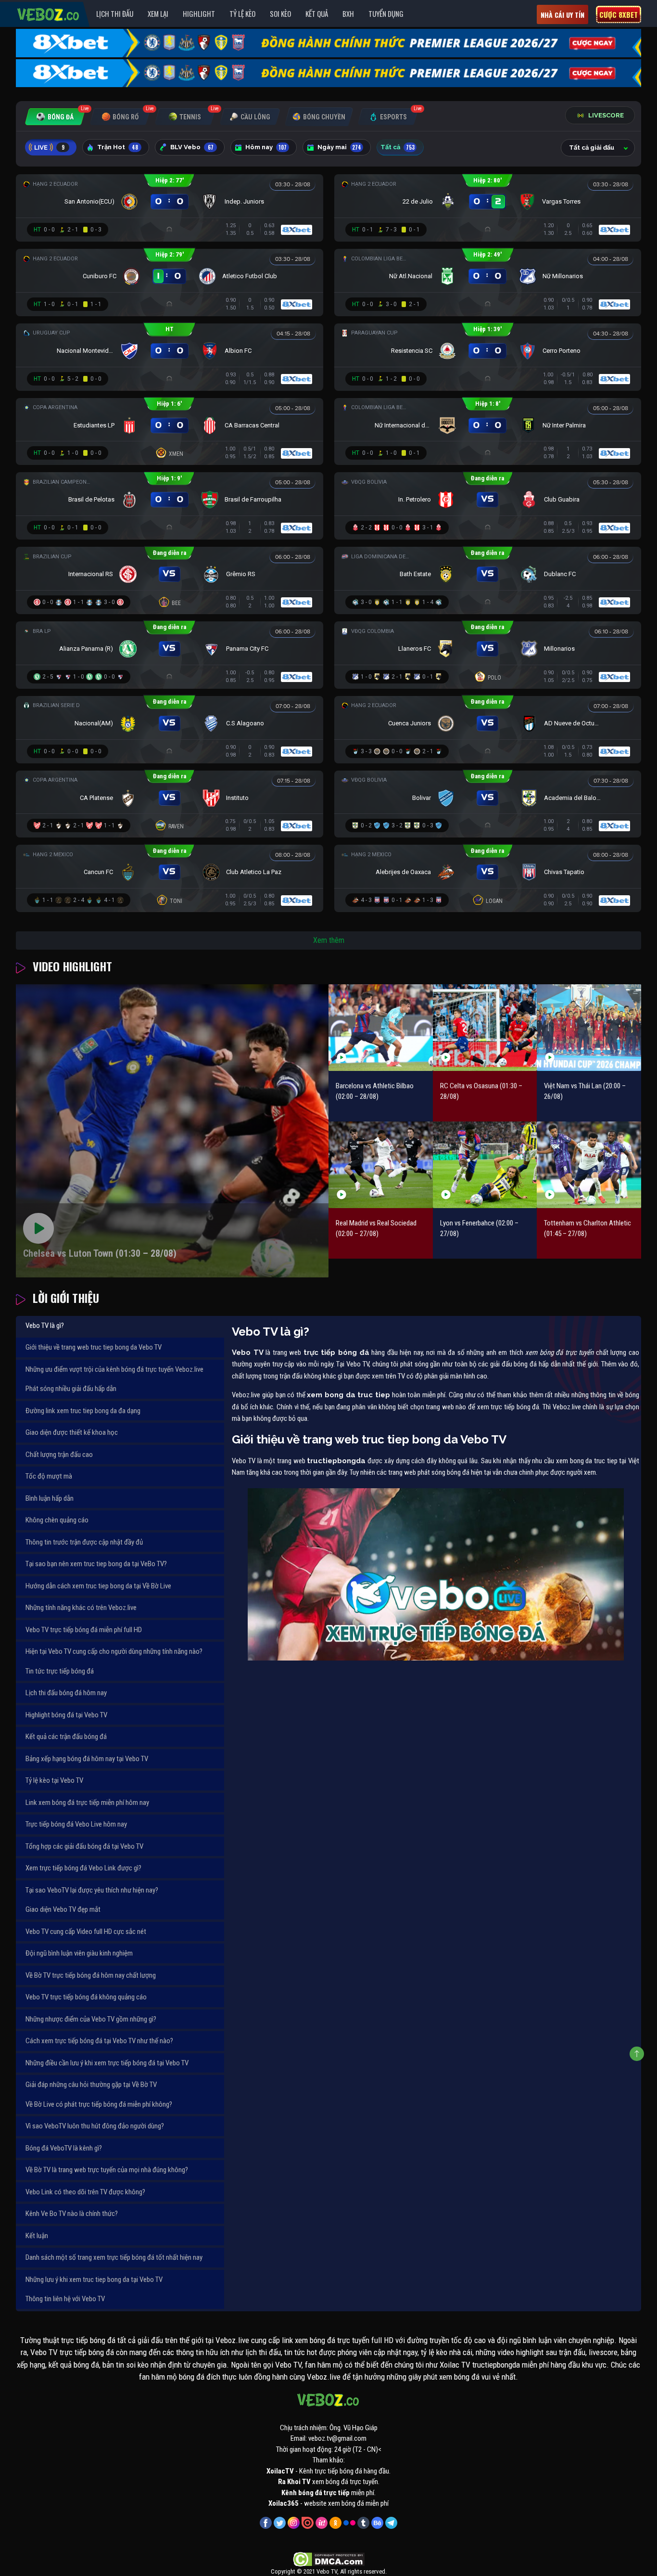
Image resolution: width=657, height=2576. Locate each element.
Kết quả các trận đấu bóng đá (66, 1737)
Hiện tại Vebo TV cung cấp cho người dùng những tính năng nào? (114, 1651)
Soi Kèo (280, 13)
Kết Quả (317, 13)
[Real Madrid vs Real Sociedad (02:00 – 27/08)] (381, 1165)
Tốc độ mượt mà (49, 1476)
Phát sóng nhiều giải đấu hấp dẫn (71, 1389)
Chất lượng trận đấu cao (59, 1455)
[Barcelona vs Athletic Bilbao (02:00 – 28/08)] (381, 1027)
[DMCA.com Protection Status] (329, 2559)
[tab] (55, 117)
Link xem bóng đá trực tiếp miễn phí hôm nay (87, 1803)
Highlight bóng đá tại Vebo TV (66, 1715)
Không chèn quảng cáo (57, 1520)
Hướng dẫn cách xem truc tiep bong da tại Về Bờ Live (98, 1586)
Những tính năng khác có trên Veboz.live (81, 1608)
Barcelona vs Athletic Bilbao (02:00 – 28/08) (375, 1091)
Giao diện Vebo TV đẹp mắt (63, 1909)
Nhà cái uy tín (562, 15)
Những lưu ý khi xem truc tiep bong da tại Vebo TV (94, 2280)
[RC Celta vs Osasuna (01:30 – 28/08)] (485, 1027)
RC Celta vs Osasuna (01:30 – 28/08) (481, 1091)
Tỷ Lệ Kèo (242, 13)
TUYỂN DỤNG (386, 13)
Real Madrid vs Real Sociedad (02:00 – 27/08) (376, 1229)
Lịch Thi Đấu (115, 13)
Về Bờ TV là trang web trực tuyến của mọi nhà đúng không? (107, 2170)
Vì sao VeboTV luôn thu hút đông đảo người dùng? (95, 2126)
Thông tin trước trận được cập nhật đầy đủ (84, 1542)
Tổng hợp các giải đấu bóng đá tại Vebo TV (84, 1846)
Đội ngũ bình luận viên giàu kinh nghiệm (79, 1953)
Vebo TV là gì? (45, 1326)
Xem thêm (329, 940)
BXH (348, 13)
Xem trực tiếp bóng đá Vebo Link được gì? (83, 1868)
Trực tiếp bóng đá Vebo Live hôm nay (76, 1824)
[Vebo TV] (49, 13)
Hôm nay (266, 147)
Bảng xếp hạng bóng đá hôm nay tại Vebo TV (87, 1759)
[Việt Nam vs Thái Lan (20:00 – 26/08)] (589, 1027)
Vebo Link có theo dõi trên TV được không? (85, 2192)
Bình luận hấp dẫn (50, 1498)
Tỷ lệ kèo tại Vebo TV (54, 1780)
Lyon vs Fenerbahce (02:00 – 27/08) (479, 1229)
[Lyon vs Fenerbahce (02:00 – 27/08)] (485, 1165)
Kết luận (37, 2236)
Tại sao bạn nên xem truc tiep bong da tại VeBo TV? (96, 1564)
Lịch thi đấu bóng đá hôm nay (66, 1693)
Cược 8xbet (619, 14)
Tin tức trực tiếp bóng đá (60, 1671)
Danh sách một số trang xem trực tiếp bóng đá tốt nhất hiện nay (114, 2257)
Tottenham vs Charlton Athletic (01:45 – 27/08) (588, 1229)
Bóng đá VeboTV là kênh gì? (64, 2148)
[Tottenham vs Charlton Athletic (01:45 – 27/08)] (589, 1165)
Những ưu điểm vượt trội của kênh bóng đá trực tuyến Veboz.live (114, 1369)
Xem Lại (158, 13)
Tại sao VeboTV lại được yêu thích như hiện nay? (92, 1890)
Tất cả (398, 147)
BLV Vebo (192, 147)
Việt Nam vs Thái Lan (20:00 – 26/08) (585, 1091)
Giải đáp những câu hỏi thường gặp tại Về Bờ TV (91, 2085)
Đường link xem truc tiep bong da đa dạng (83, 1411)
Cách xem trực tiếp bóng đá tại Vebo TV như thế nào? (99, 2041)
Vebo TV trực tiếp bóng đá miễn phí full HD (84, 1630)
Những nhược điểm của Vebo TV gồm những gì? (91, 2019)
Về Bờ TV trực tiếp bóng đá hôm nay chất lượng (91, 1975)
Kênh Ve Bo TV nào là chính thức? (72, 2214)
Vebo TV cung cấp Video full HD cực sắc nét (86, 1932)
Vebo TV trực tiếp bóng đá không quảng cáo (86, 1997)
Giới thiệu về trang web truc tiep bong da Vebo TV (94, 1347)
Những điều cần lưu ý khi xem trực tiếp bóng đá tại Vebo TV (107, 2063)
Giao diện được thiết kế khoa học (72, 1432)
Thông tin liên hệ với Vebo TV (65, 2299)
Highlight (199, 13)
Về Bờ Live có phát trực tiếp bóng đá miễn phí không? (99, 2104)
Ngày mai (339, 147)
